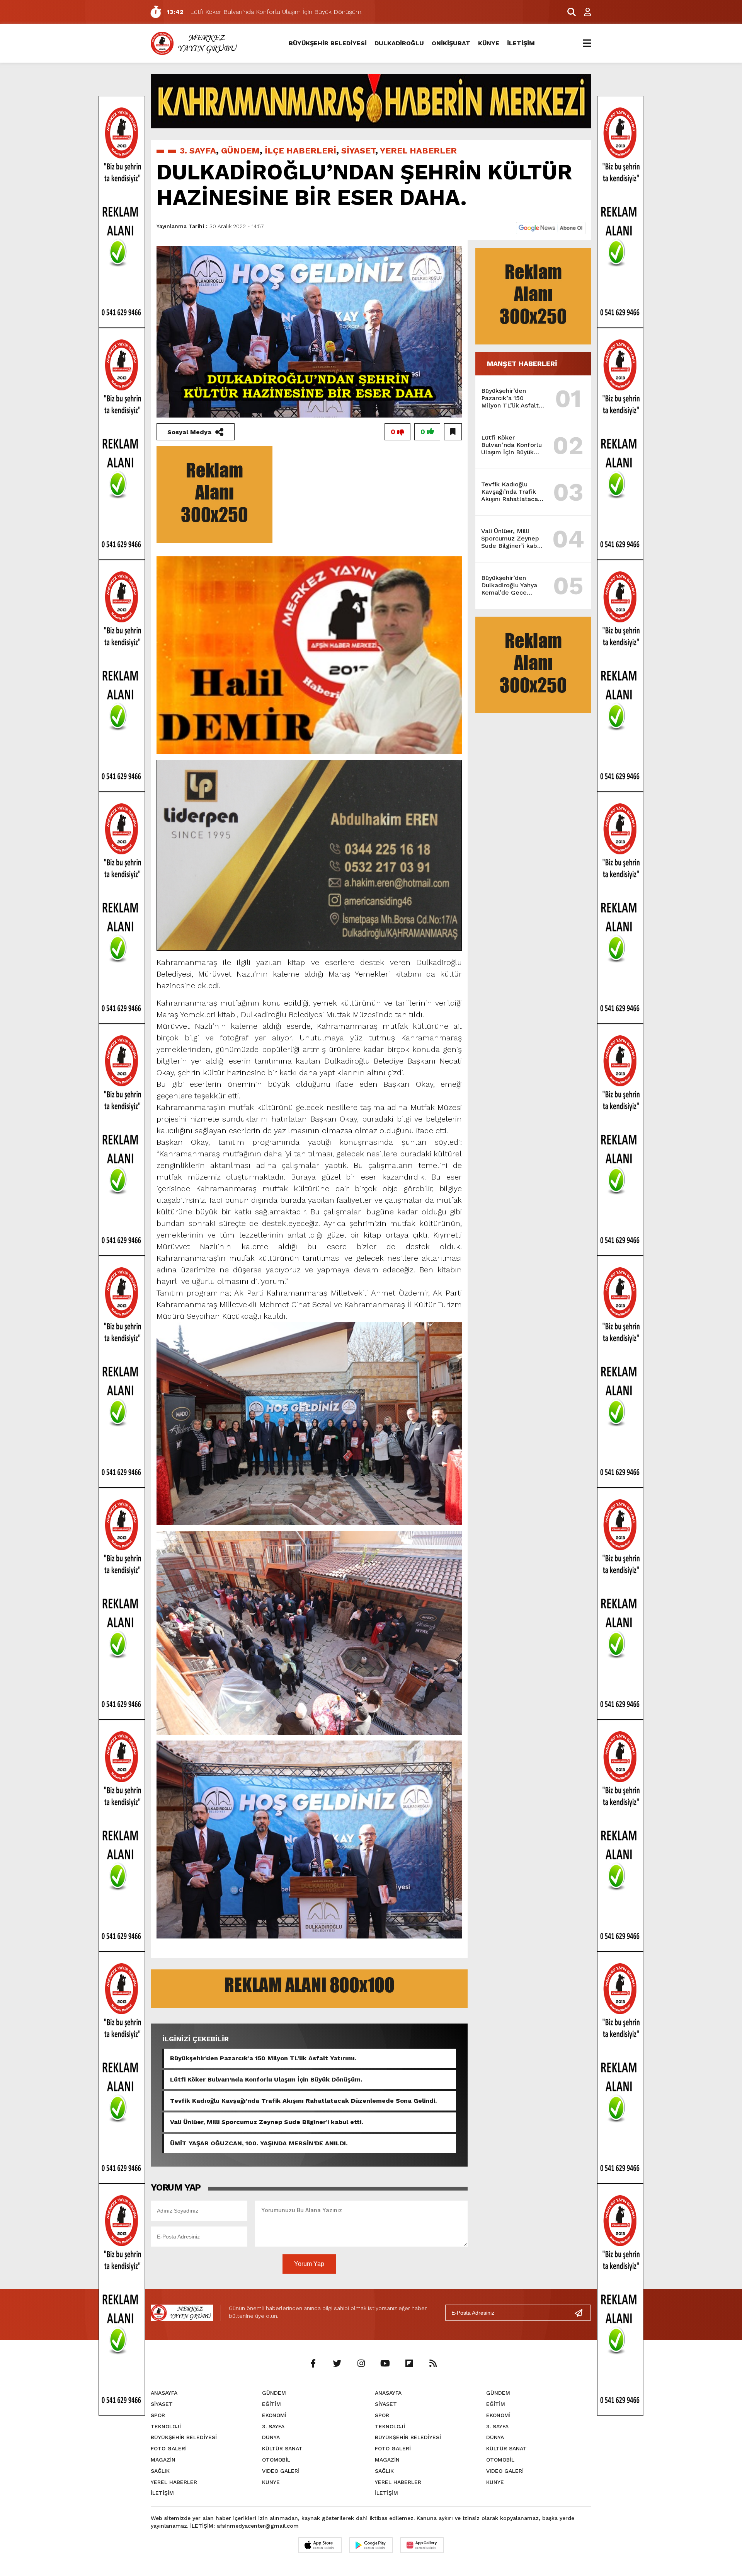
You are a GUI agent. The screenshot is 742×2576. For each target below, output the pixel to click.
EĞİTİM (271, 2404)
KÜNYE (489, 43)
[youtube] (385, 2364)
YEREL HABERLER (418, 151)
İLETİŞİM (521, 43)
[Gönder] (582, 2313)
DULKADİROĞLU (399, 43)
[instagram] (361, 2364)
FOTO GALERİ (169, 2448)
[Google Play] (371, 2545)
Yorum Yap (309, 2264)
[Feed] (433, 2364)
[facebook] (313, 2364)
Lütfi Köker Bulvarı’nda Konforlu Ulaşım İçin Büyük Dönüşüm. (266, 2079)
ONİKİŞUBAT (451, 43)
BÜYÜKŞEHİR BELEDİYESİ (328, 43)
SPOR (158, 2415)
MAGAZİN (163, 2460)
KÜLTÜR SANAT (282, 2448)
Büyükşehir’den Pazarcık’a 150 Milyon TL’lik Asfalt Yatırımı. (263, 2058)
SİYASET (358, 151)
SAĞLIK (160, 2471)
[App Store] (320, 2545)
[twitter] (337, 2364)
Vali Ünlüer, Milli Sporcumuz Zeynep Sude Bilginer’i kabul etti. (266, 2122)
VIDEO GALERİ (281, 2471)
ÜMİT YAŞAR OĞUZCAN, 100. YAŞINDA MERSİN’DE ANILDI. (259, 2143)
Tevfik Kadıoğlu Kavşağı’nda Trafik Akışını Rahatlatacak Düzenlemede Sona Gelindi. (303, 2101)
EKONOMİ (274, 2415)
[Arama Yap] (568, 12)
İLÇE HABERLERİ (300, 151)
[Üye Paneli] (584, 12)
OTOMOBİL (276, 2460)
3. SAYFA (198, 151)
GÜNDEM (240, 151)
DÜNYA (271, 2437)
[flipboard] (409, 2364)
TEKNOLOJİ (166, 2426)
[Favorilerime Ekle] (453, 432)
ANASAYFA (164, 2393)
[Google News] (551, 228)
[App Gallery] (422, 2545)
